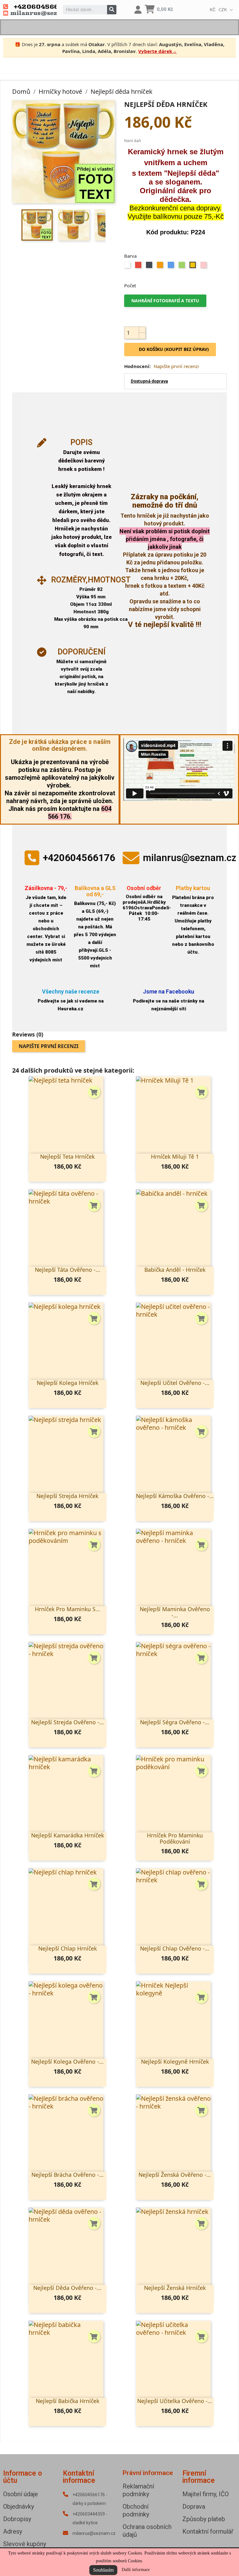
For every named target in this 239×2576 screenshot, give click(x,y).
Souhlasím (103, 2570)
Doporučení (82, 652)
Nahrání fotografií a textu (165, 301)
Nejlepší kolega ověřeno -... (67, 2061)
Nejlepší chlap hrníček (68, 1948)
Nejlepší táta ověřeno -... (68, 1270)
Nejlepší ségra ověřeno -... (175, 1722)
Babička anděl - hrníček (175, 1270)
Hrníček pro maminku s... (68, 1609)
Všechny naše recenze (71, 991)
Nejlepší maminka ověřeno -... (175, 1612)
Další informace (136, 2570)
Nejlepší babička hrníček (68, 2401)
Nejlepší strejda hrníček (67, 1496)
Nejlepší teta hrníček (67, 1156)
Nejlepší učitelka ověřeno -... (175, 2401)
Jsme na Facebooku (169, 991)
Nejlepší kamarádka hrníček (68, 1835)
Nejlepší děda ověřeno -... (67, 2288)
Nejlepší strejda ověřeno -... (68, 1722)
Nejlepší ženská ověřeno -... (175, 2175)
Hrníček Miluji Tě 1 (175, 1156)
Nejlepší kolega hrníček (68, 1383)
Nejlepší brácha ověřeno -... (68, 2175)
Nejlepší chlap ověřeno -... (175, 1948)
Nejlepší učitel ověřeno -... (175, 1383)
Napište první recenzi (176, 366)
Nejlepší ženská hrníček (175, 2288)
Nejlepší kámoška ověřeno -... (175, 1496)
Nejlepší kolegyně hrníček (175, 2061)
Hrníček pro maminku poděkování (175, 1838)
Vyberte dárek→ (157, 51)
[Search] (112, 10)
